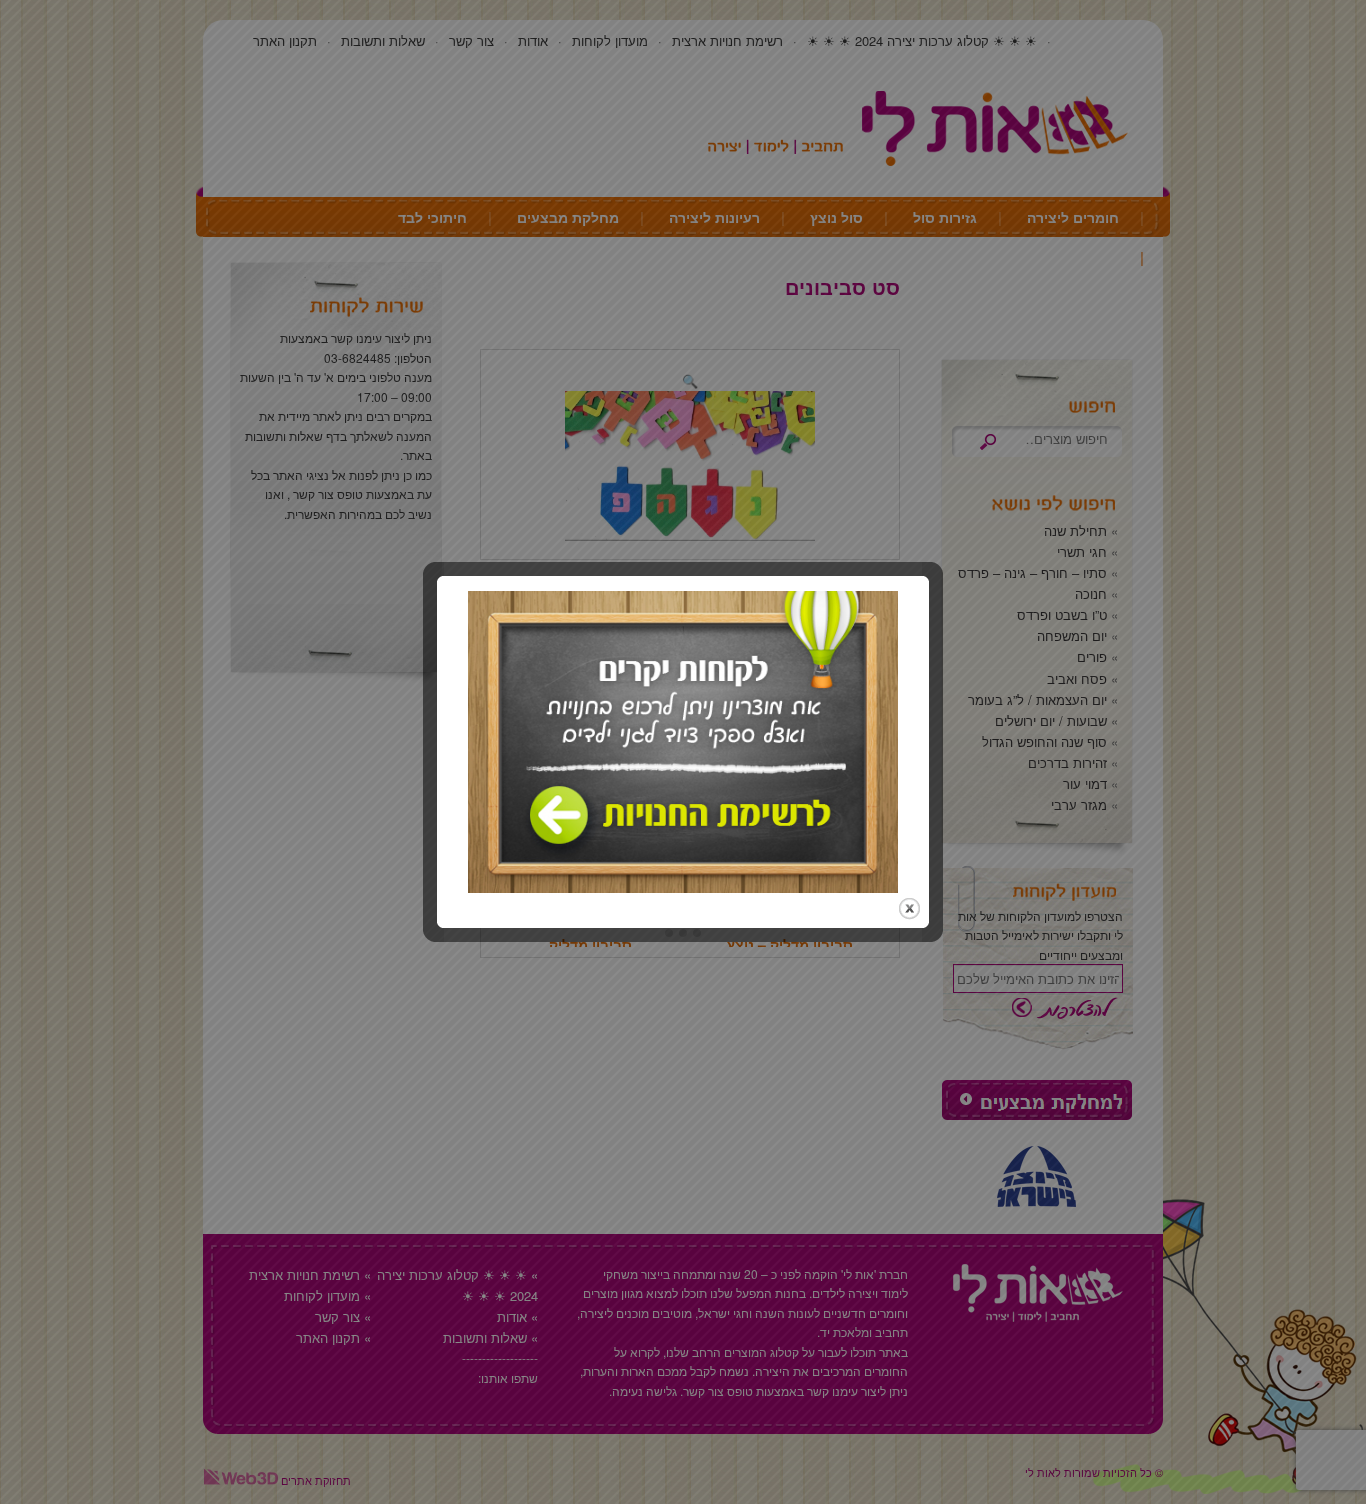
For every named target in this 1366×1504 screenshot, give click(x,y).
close (909, 908)
